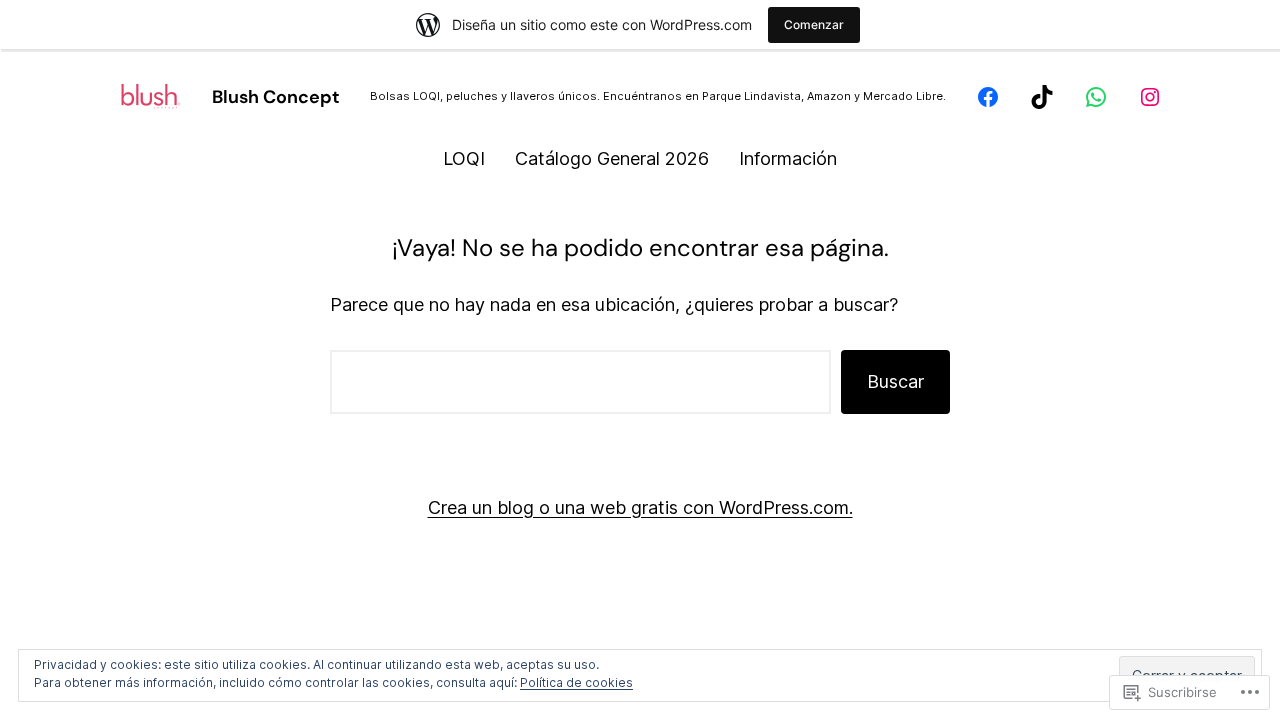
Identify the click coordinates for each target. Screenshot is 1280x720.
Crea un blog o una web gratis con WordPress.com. (640, 507)
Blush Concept (276, 97)
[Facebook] (988, 97)
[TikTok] (1042, 97)
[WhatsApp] (1096, 97)
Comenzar (814, 24)
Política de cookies (576, 682)
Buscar (895, 381)
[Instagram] (1150, 97)
